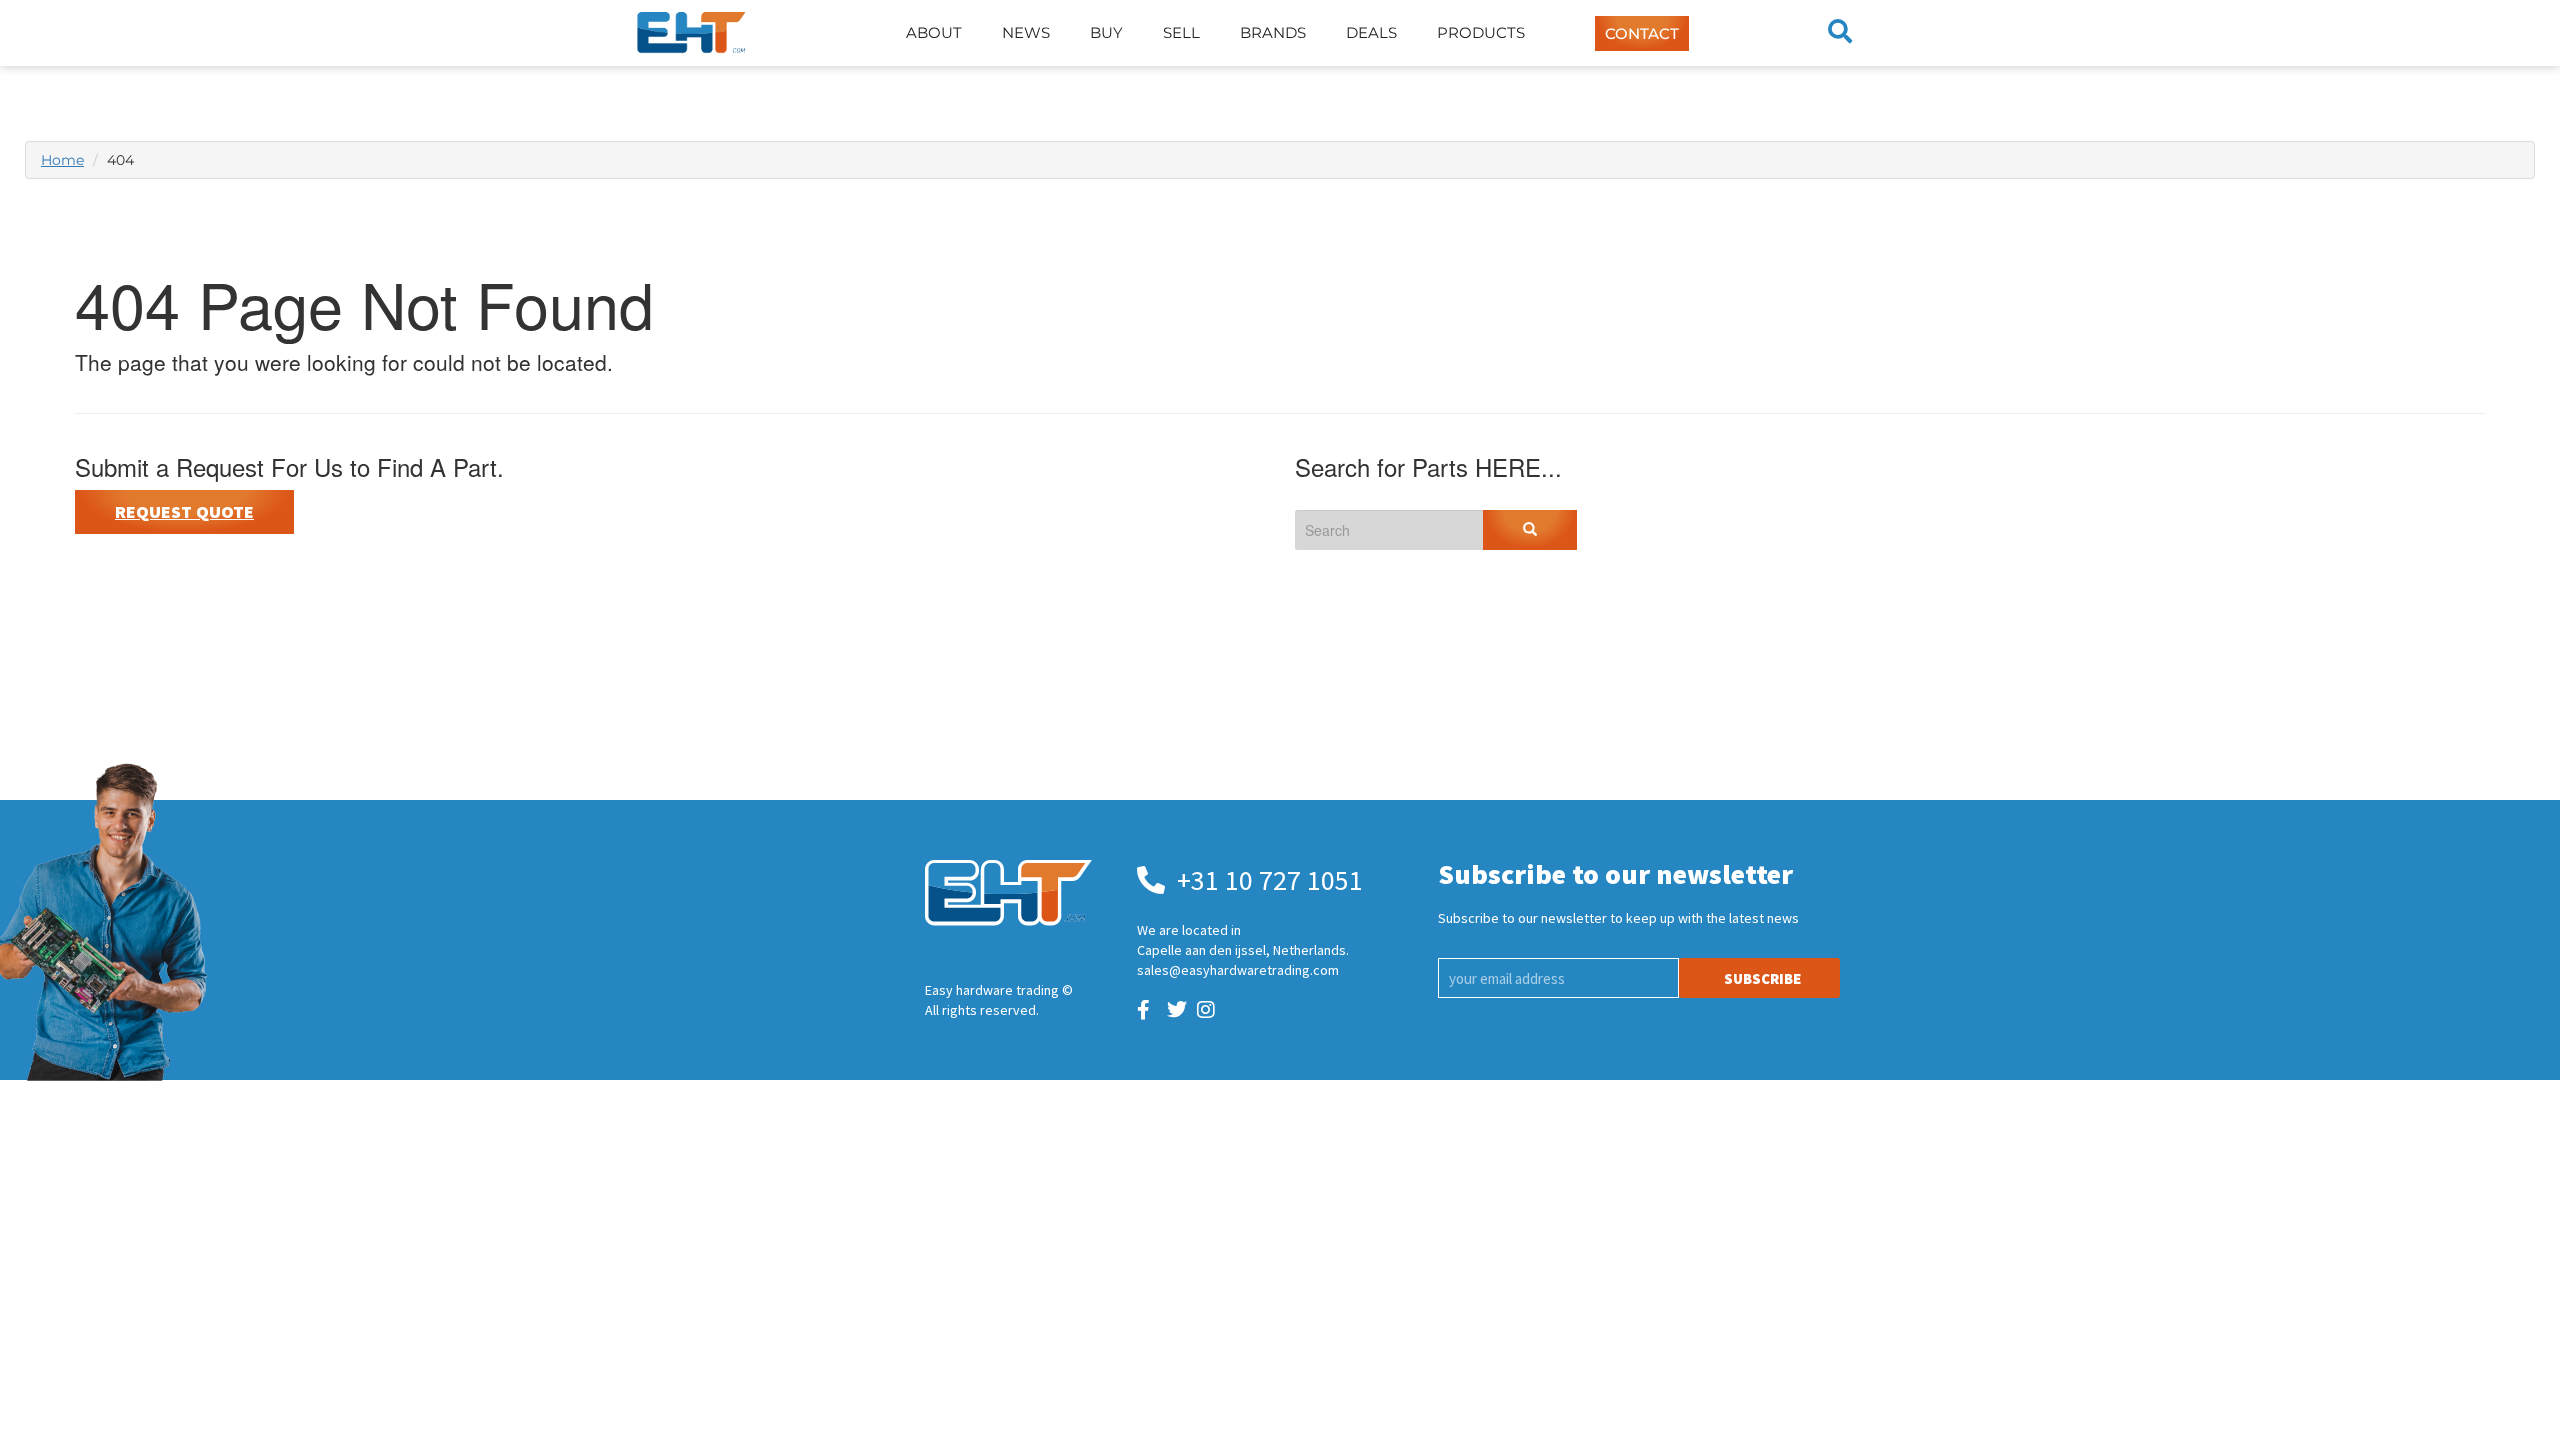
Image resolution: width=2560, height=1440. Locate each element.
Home (62, 160)
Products (1481, 32)
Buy (1106, 32)
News (1026, 32)
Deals (1371, 32)
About (934, 32)
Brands (1273, 32)
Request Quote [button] (184, 511)
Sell (1181, 32)
